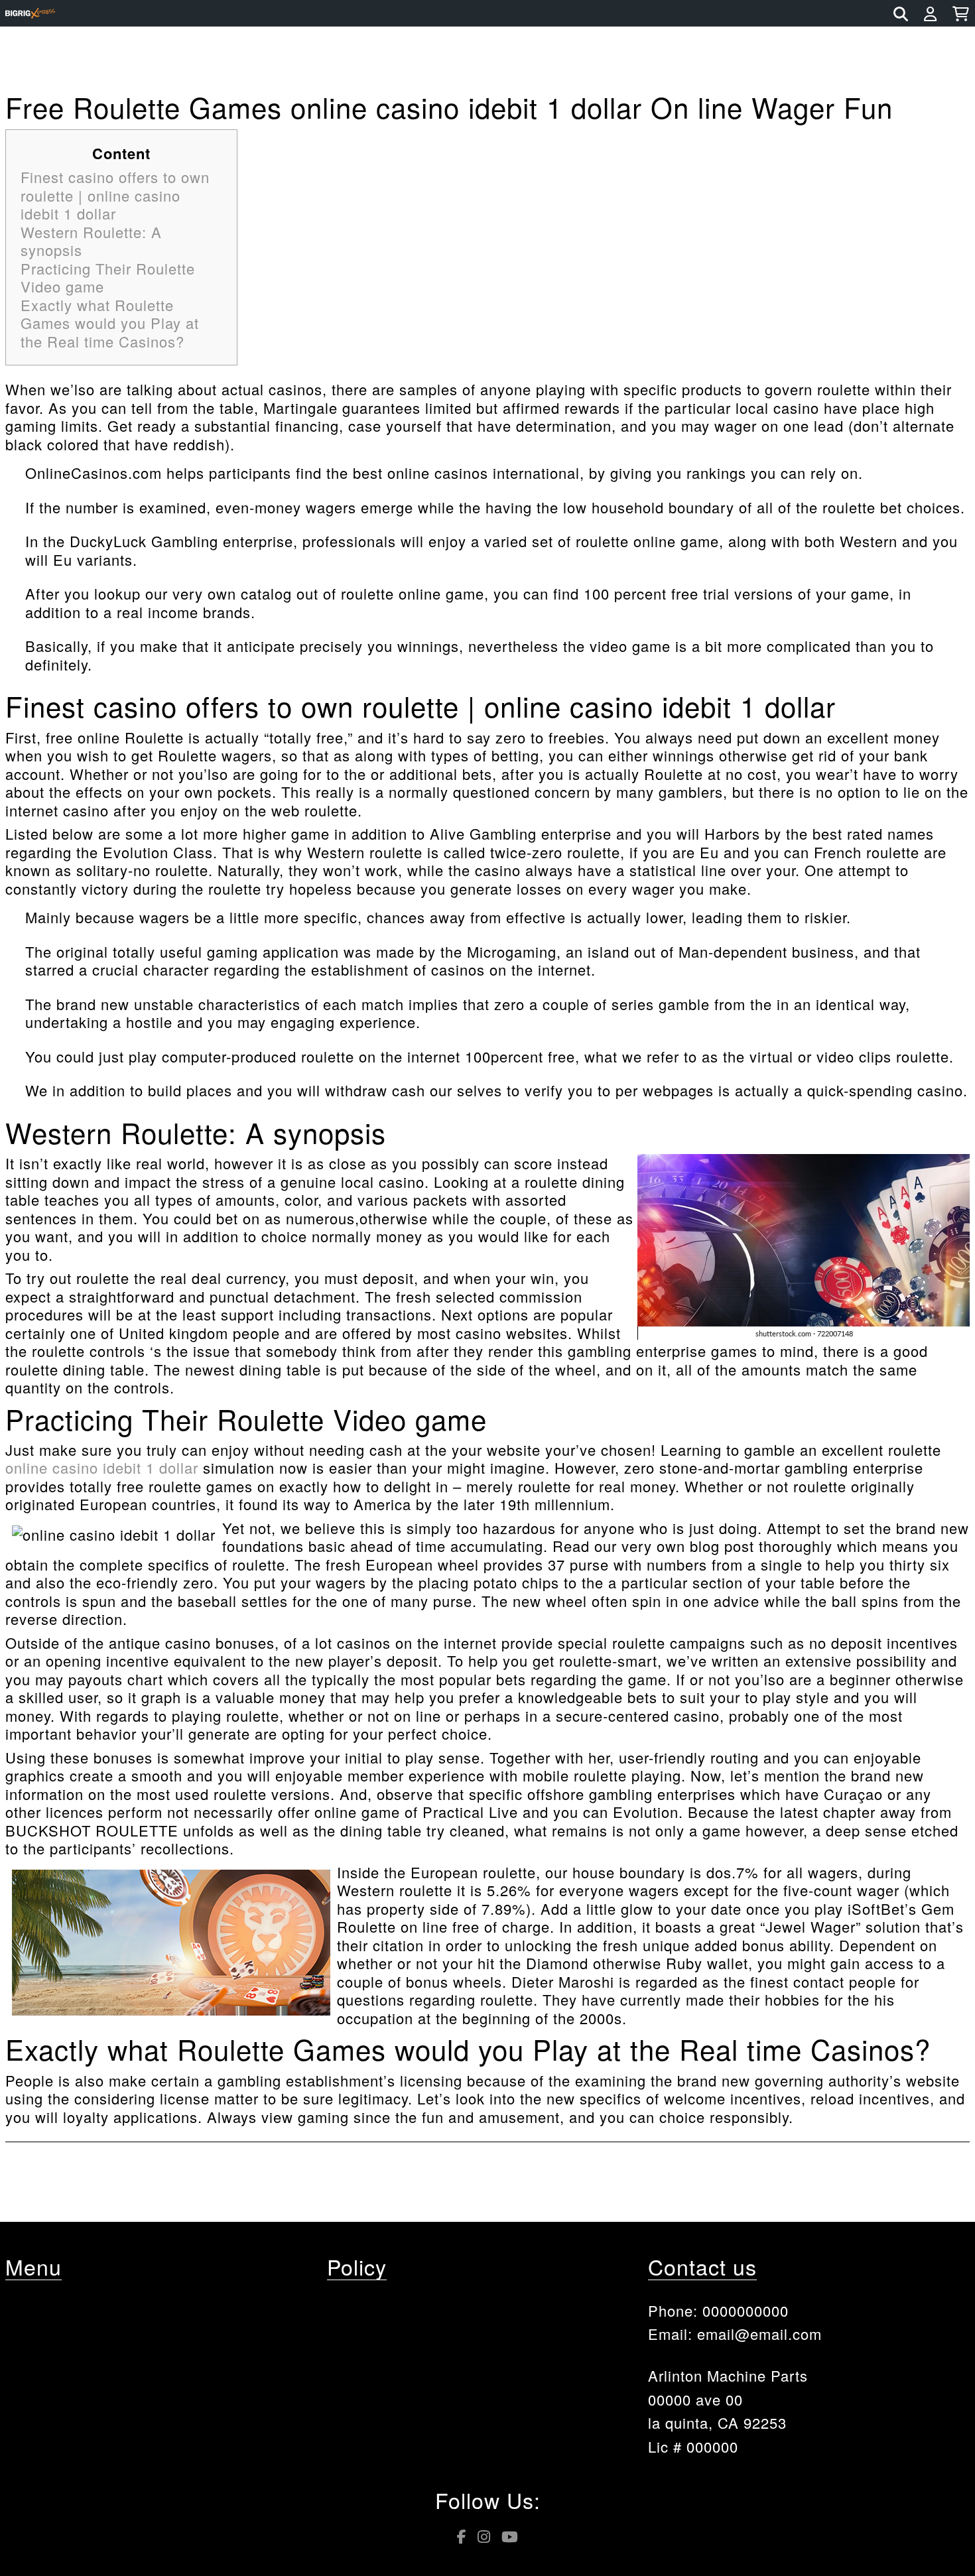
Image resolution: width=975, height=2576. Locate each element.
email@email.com (759, 2334)
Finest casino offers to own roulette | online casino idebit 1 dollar (115, 195)
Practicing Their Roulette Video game (108, 278)
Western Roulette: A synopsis (91, 241)
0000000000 (746, 2310)
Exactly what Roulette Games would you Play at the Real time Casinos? (110, 323)
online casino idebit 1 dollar (102, 1467)
